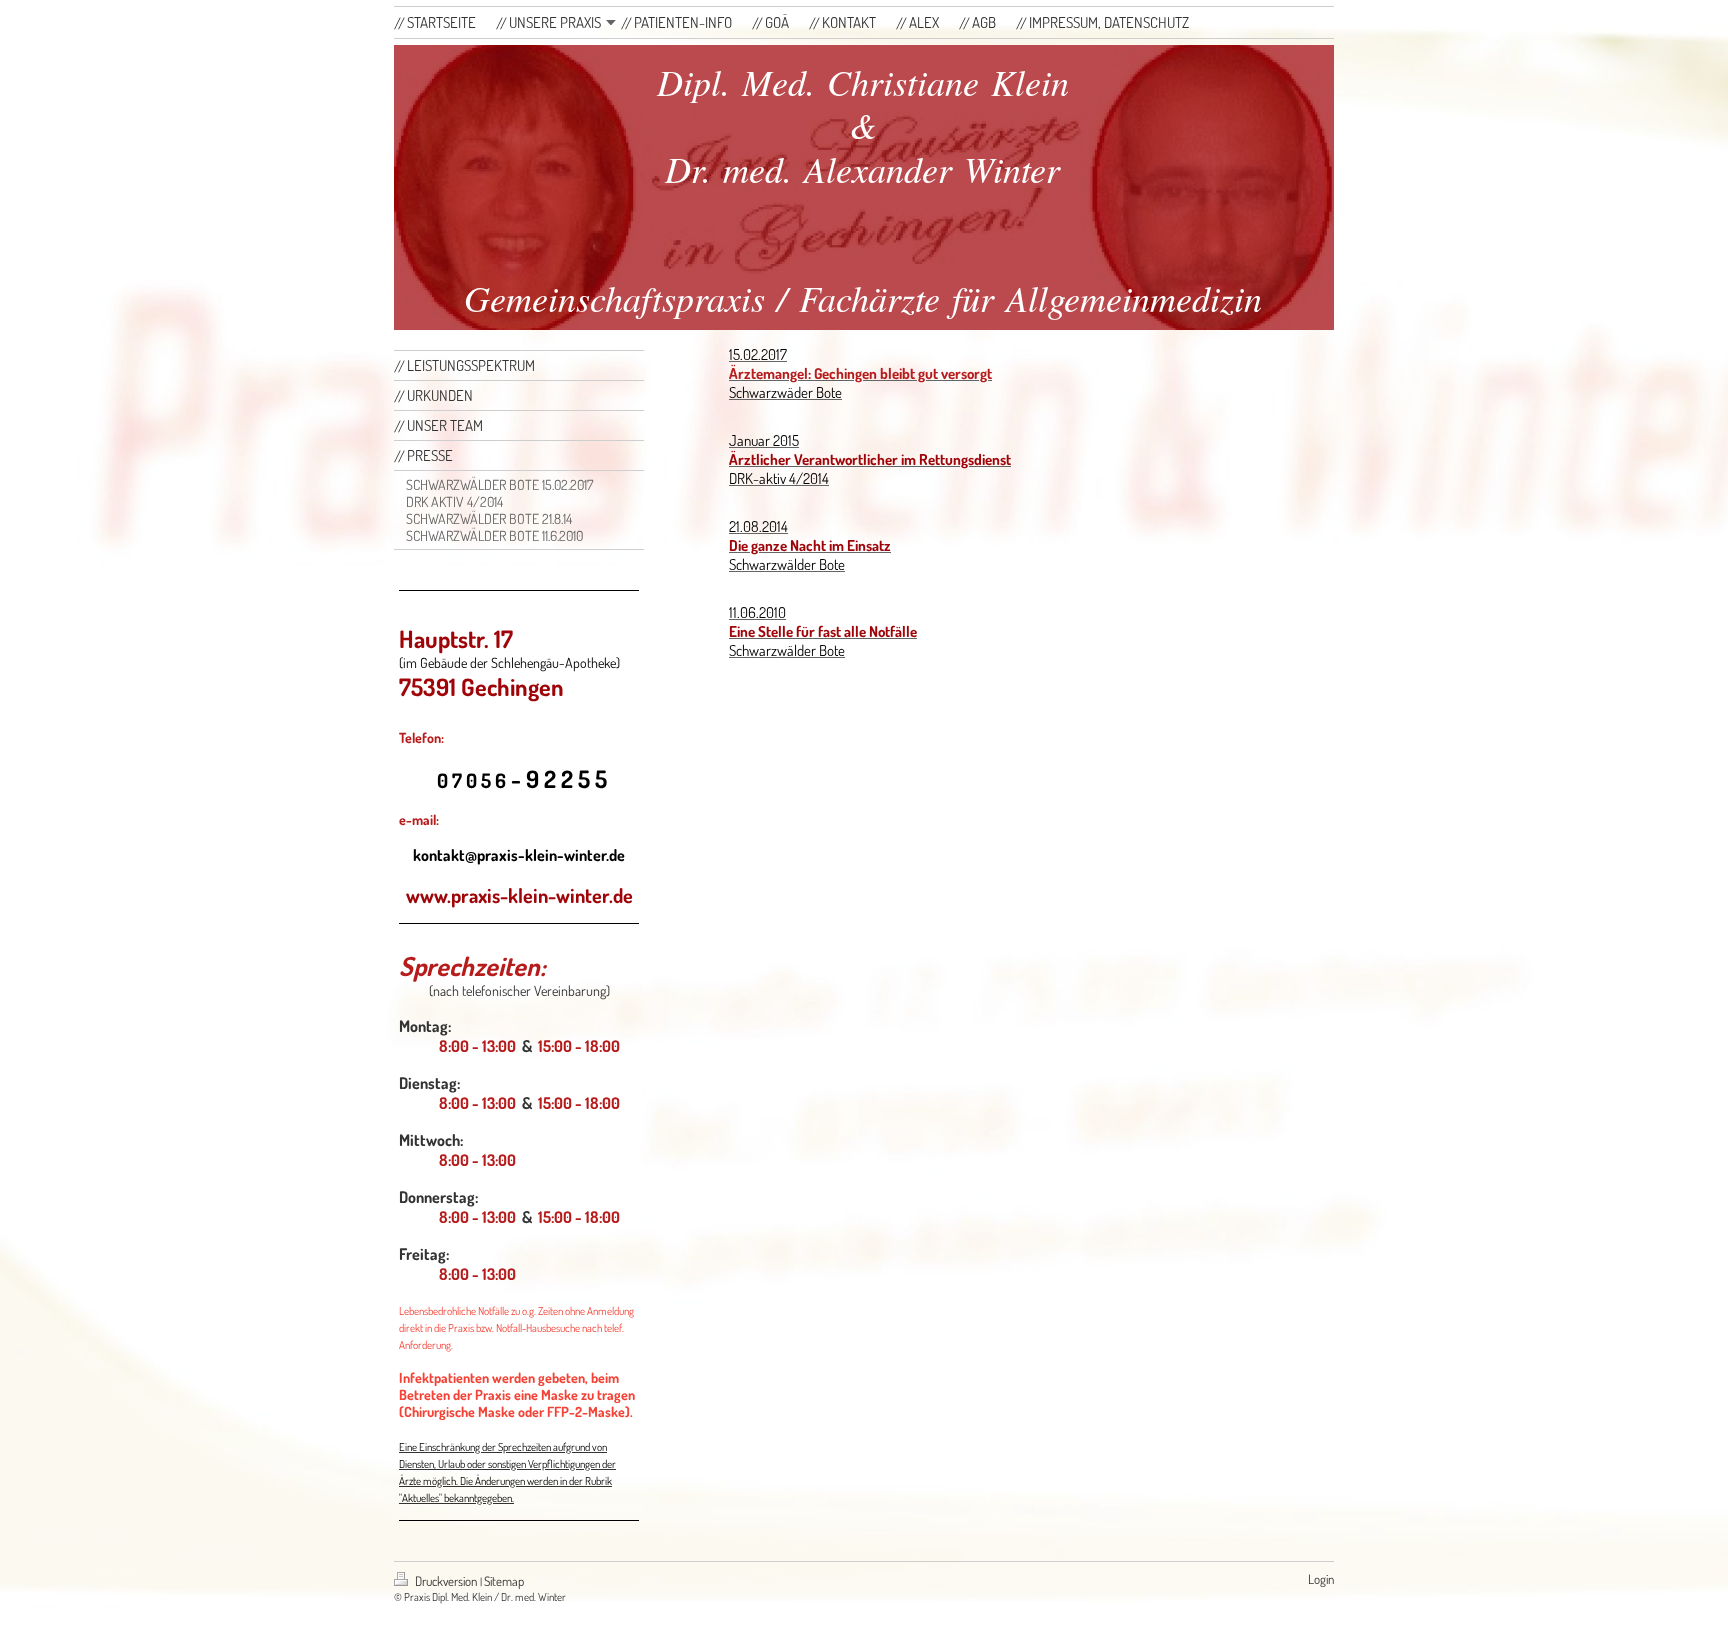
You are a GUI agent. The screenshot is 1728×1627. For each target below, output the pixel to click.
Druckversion (446, 1581)
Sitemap (504, 1581)
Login (1321, 1579)
